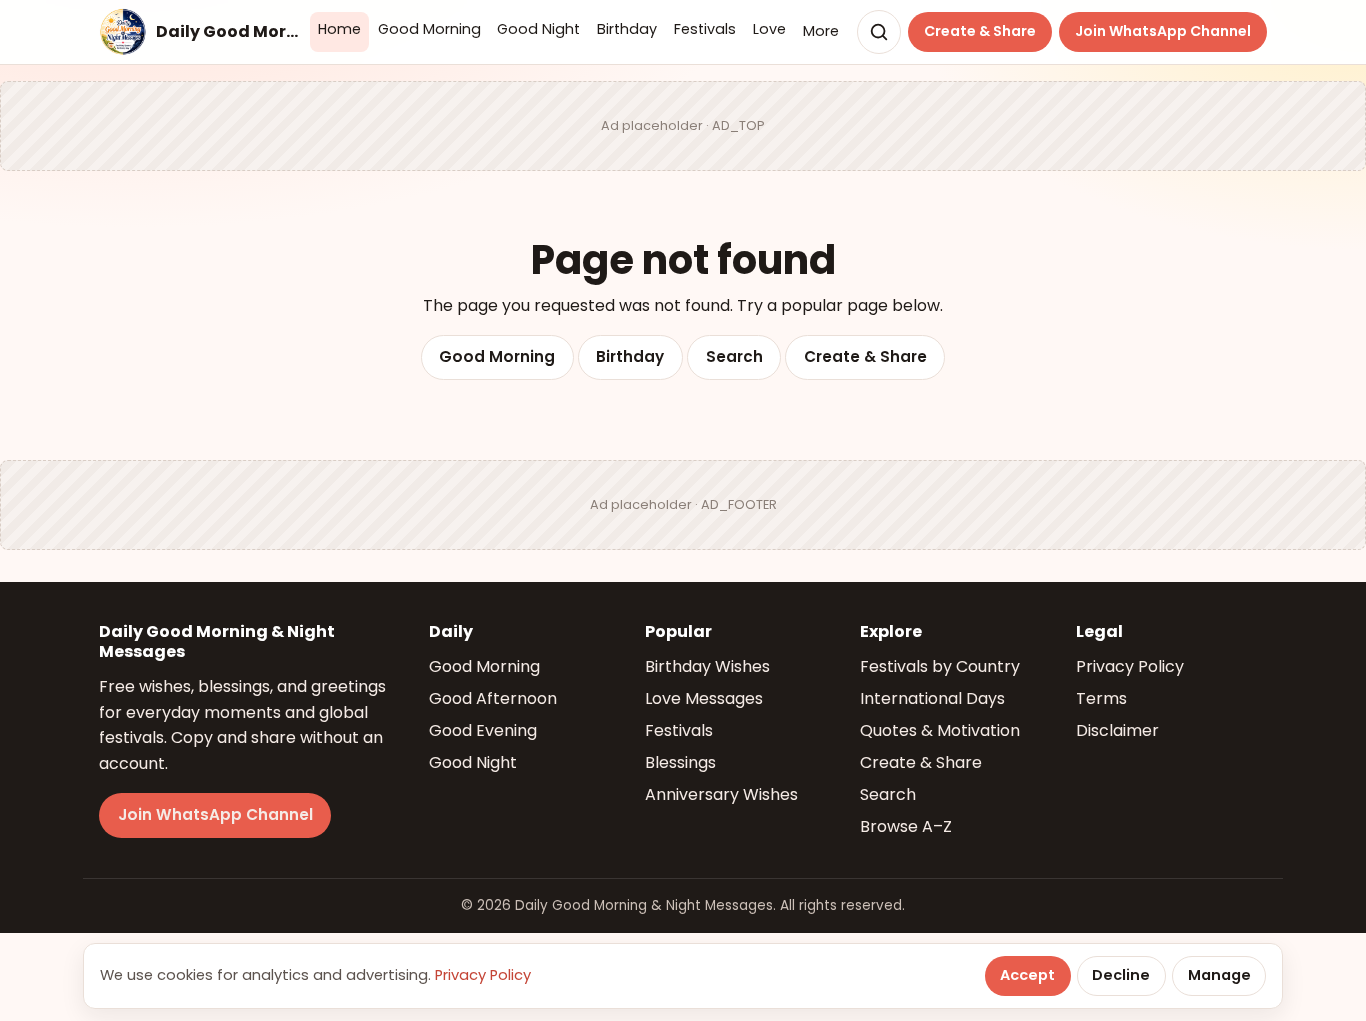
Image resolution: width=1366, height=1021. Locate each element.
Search (734, 356)
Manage (1219, 975)
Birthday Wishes (707, 666)
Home (339, 29)
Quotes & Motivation (940, 730)
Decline (1121, 975)
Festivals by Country (940, 666)
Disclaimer (1117, 730)
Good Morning (429, 29)
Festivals (705, 29)
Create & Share (980, 31)
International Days (932, 698)
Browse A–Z (906, 826)
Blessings (680, 762)
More (821, 31)
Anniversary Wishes (721, 794)
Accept (1027, 975)
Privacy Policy (1130, 666)
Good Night (538, 29)
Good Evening (483, 730)
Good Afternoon (493, 698)
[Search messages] (879, 32)
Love (769, 29)
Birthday (627, 29)
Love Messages (704, 698)
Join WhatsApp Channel (1163, 31)
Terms (1101, 698)
